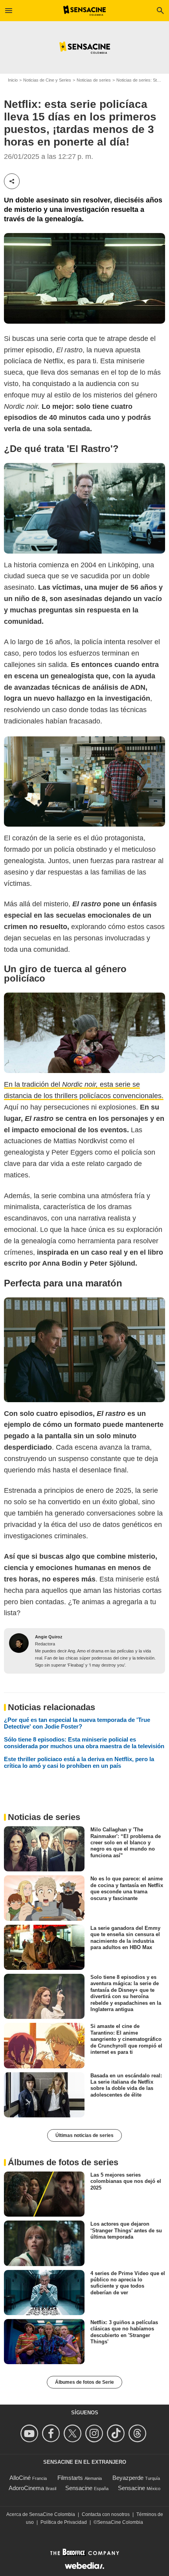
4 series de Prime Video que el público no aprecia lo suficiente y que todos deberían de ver (128, 2283)
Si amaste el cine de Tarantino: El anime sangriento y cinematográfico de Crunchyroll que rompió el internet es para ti (126, 2039)
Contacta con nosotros (106, 2514)
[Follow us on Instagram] (95, 2433)
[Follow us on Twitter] (74, 2433)
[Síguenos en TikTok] (117, 2433)
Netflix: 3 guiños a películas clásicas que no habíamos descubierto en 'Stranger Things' (124, 2332)
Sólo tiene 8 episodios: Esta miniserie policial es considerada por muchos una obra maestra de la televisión (84, 1743)
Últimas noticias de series (84, 2135)
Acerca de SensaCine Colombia (41, 2514)
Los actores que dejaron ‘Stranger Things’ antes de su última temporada (126, 2230)
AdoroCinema (26, 2488)
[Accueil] (85, 11)
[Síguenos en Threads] (139, 2433)
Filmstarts (70, 2478)
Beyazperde (128, 2478)
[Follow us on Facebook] (52, 2433)
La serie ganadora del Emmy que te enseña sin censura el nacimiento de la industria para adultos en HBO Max (125, 1938)
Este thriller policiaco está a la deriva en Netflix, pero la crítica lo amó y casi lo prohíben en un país (79, 1762)
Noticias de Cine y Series (47, 80)
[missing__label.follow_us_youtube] (30, 2433)
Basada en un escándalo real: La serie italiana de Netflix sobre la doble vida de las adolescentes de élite (126, 2085)
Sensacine (79, 2488)
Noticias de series (94, 80)
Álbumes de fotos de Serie (84, 2382)
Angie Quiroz (49, 1637)
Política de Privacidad (64, 2522)
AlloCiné (20, 2478)
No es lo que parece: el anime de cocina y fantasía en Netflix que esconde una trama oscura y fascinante (127, 1888)
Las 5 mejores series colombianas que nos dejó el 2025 (126, 2181)
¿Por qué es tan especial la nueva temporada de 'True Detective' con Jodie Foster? (77, 1723)
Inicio (13, 80)
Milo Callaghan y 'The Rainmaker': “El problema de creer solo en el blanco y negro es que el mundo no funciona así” (126, 1842)
